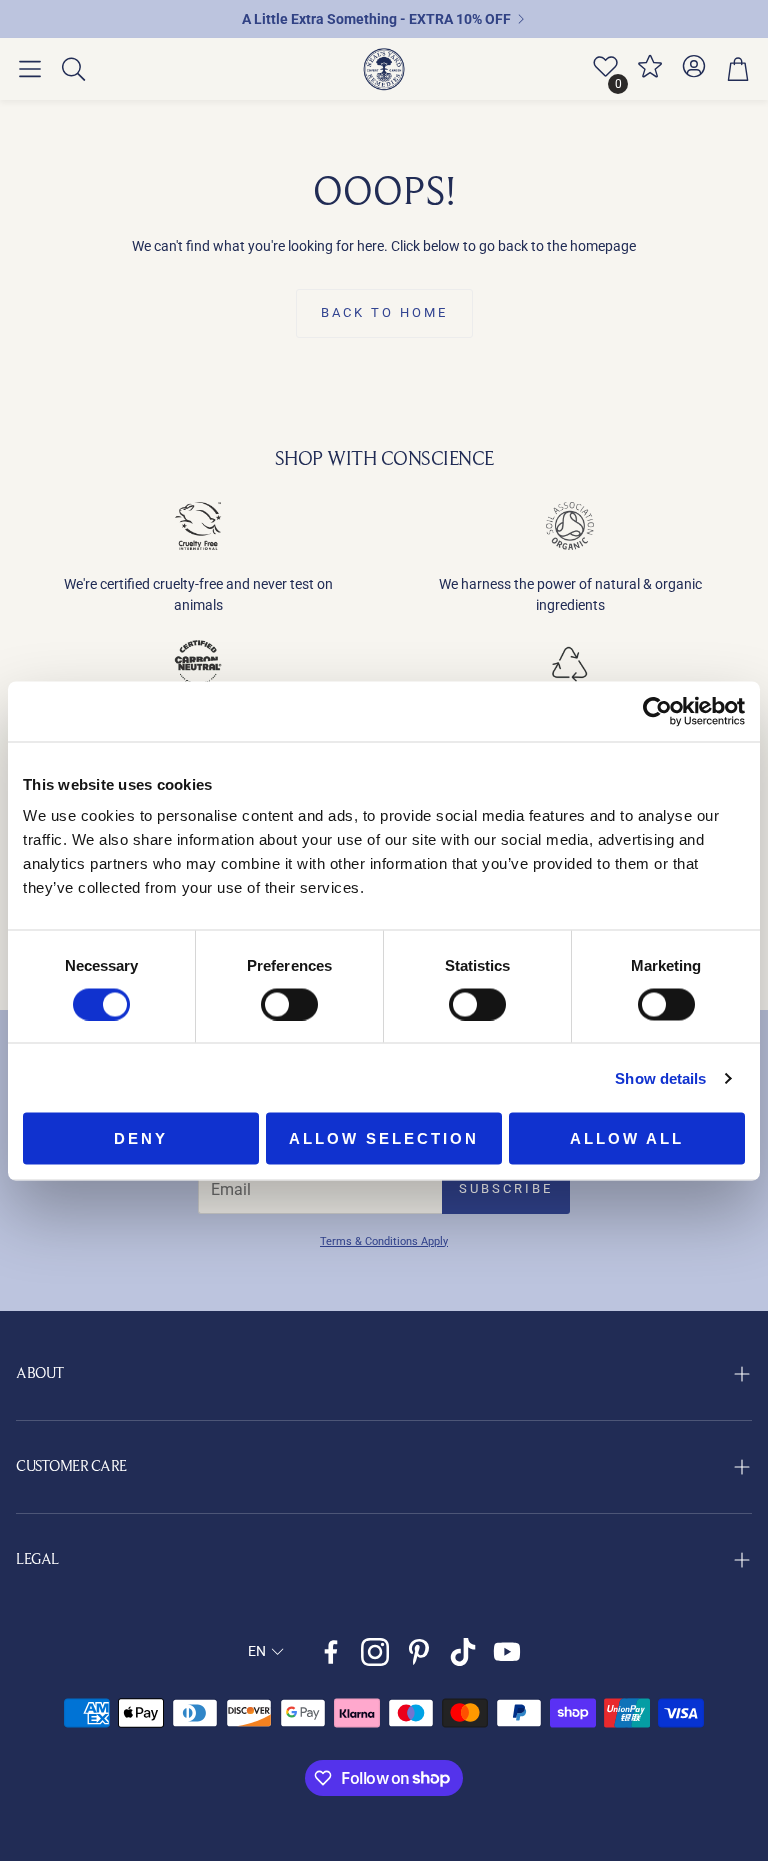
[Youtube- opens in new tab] (507, 1652)
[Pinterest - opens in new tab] (419, 1652)
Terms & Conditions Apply (384, 1241)
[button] (30, 69)
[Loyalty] (650, 75)
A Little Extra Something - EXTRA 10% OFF (376, 19)
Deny (141, 1138)
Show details (660, 1077)
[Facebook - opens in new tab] (331, 1652)
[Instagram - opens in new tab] (375, 1652)
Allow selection (384, 1138)
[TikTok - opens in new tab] (463, 1652)
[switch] (289, 1004)
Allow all (627, 1138)
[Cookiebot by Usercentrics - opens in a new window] (657, 711)
